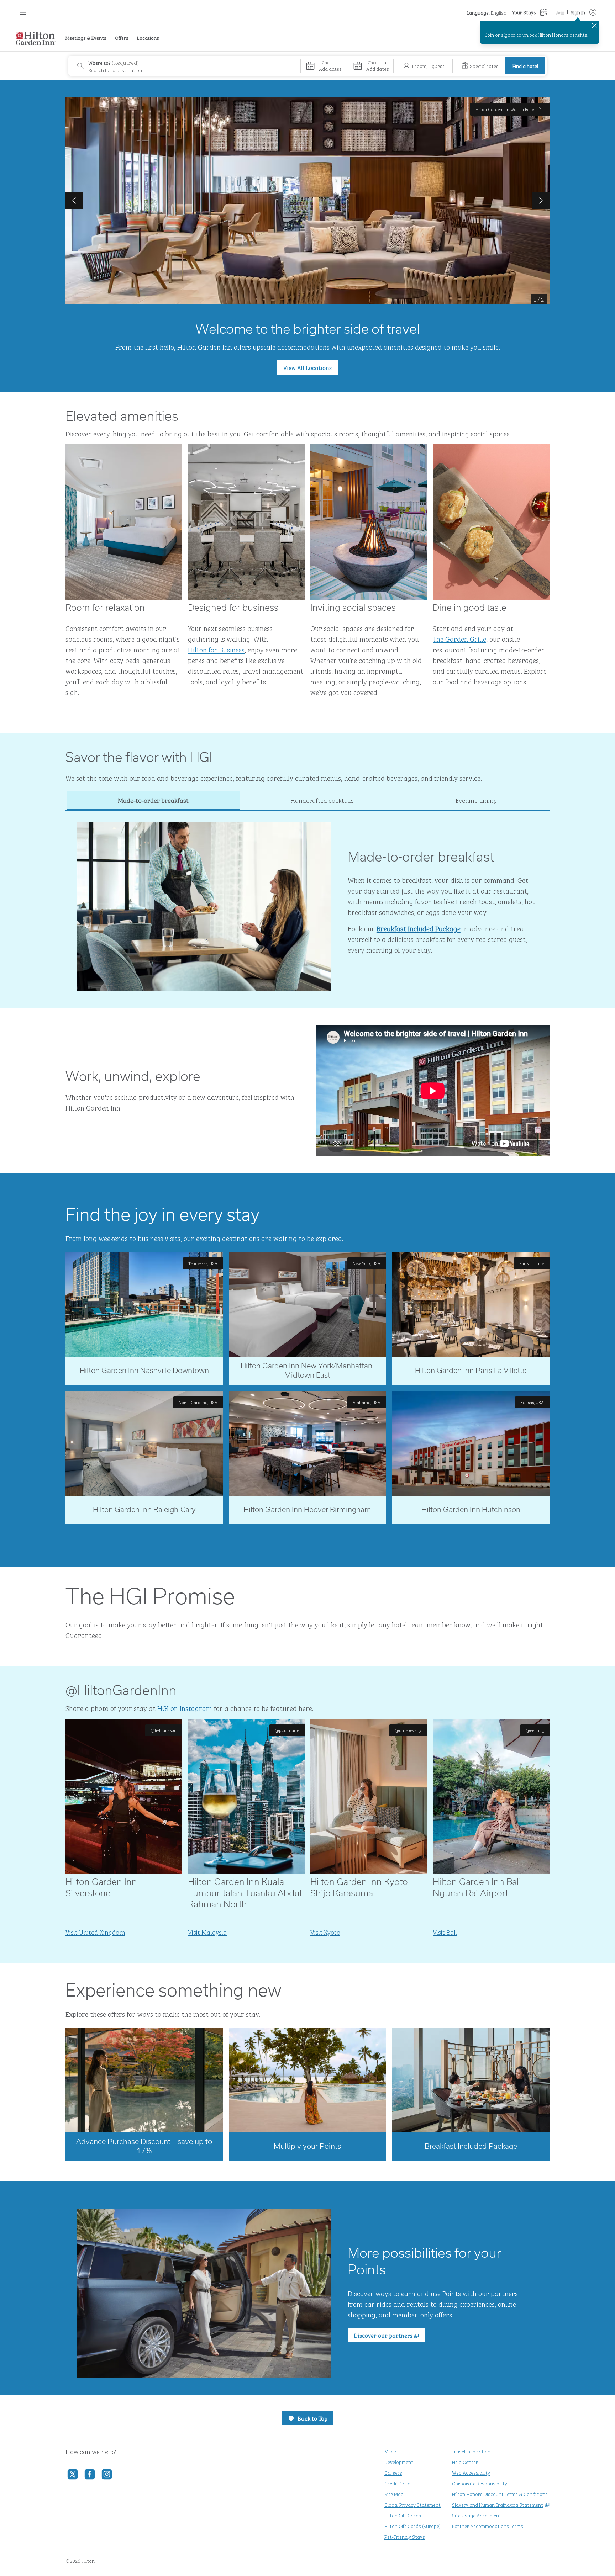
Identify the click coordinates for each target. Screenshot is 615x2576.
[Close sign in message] (594, 26)
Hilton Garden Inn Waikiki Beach (506, 109)
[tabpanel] (307, 901)
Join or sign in (500, 34)
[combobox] (184, 66)
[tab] (153, 801)
